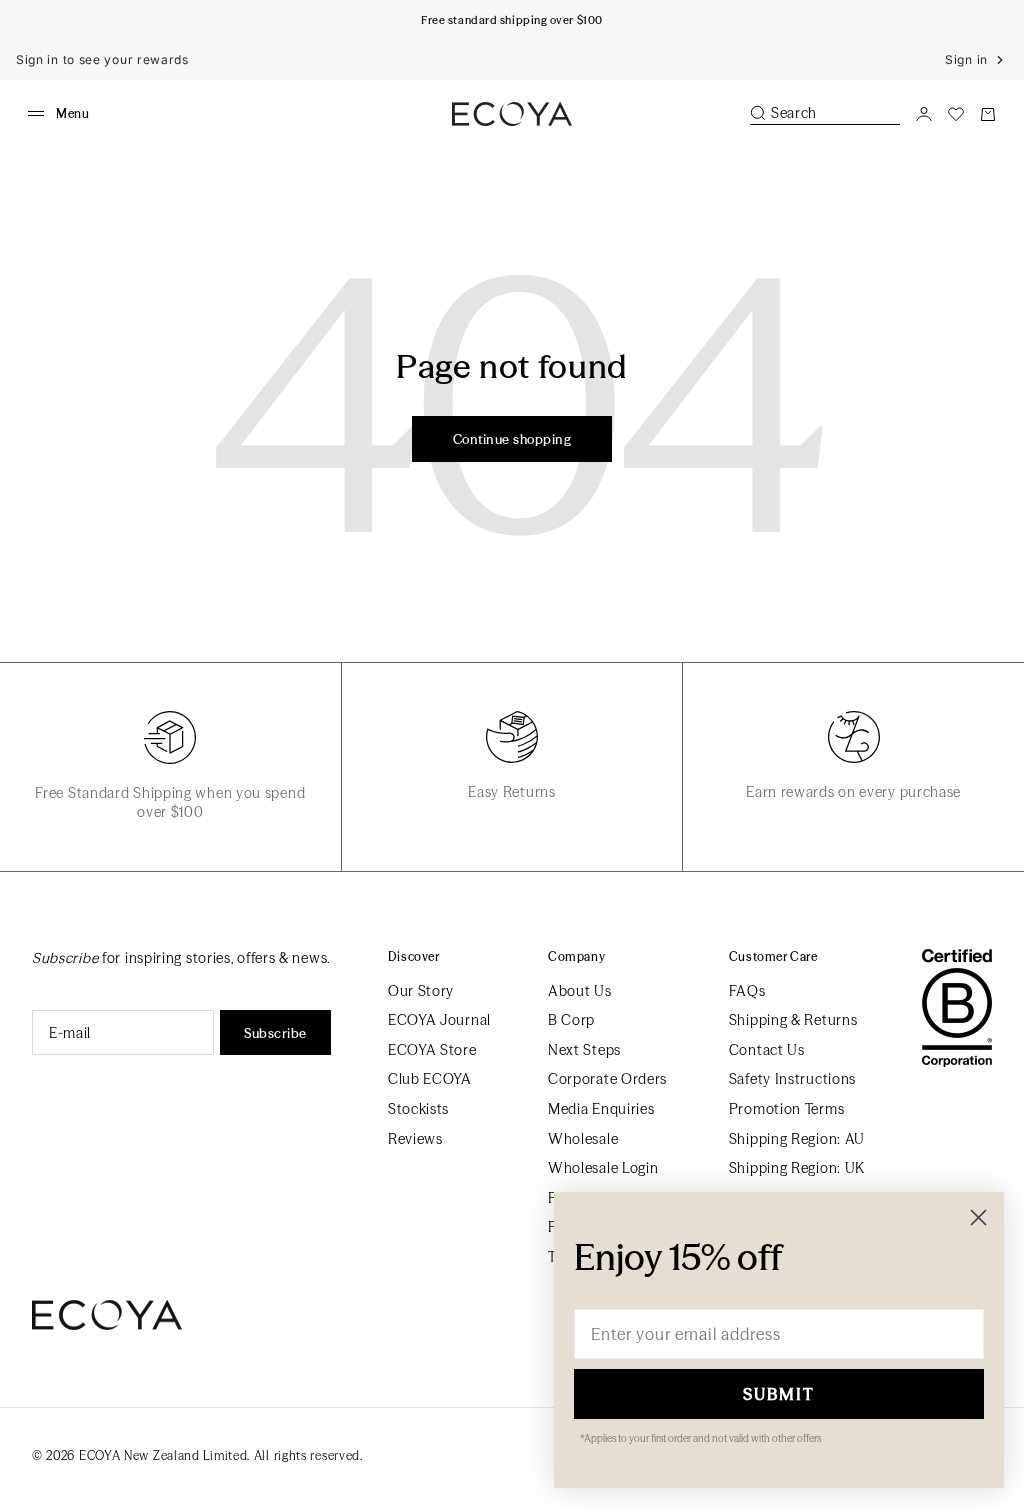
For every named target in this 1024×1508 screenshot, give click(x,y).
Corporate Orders (607, 1079)
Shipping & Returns (793, 1020)
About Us (580, 991)
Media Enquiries (601, 1109)
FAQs (747, 991)
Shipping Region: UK (797, 1168)
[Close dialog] (978, 1217)
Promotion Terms (787, 1109)
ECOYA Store (432, 1050)
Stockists (418, 1109)
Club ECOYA (430, 1079)
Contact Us (767, 1050)
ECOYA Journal (439, 1020)
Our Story (421, 991)
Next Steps (584, 1050)
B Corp (571, 1020)
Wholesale (583, 1139)
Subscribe (275, 1033)
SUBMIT (779, 1394)
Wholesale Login (603, 1168)
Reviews (415, 1139)
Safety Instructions (792, 1079)
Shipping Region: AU (797, 1139)
